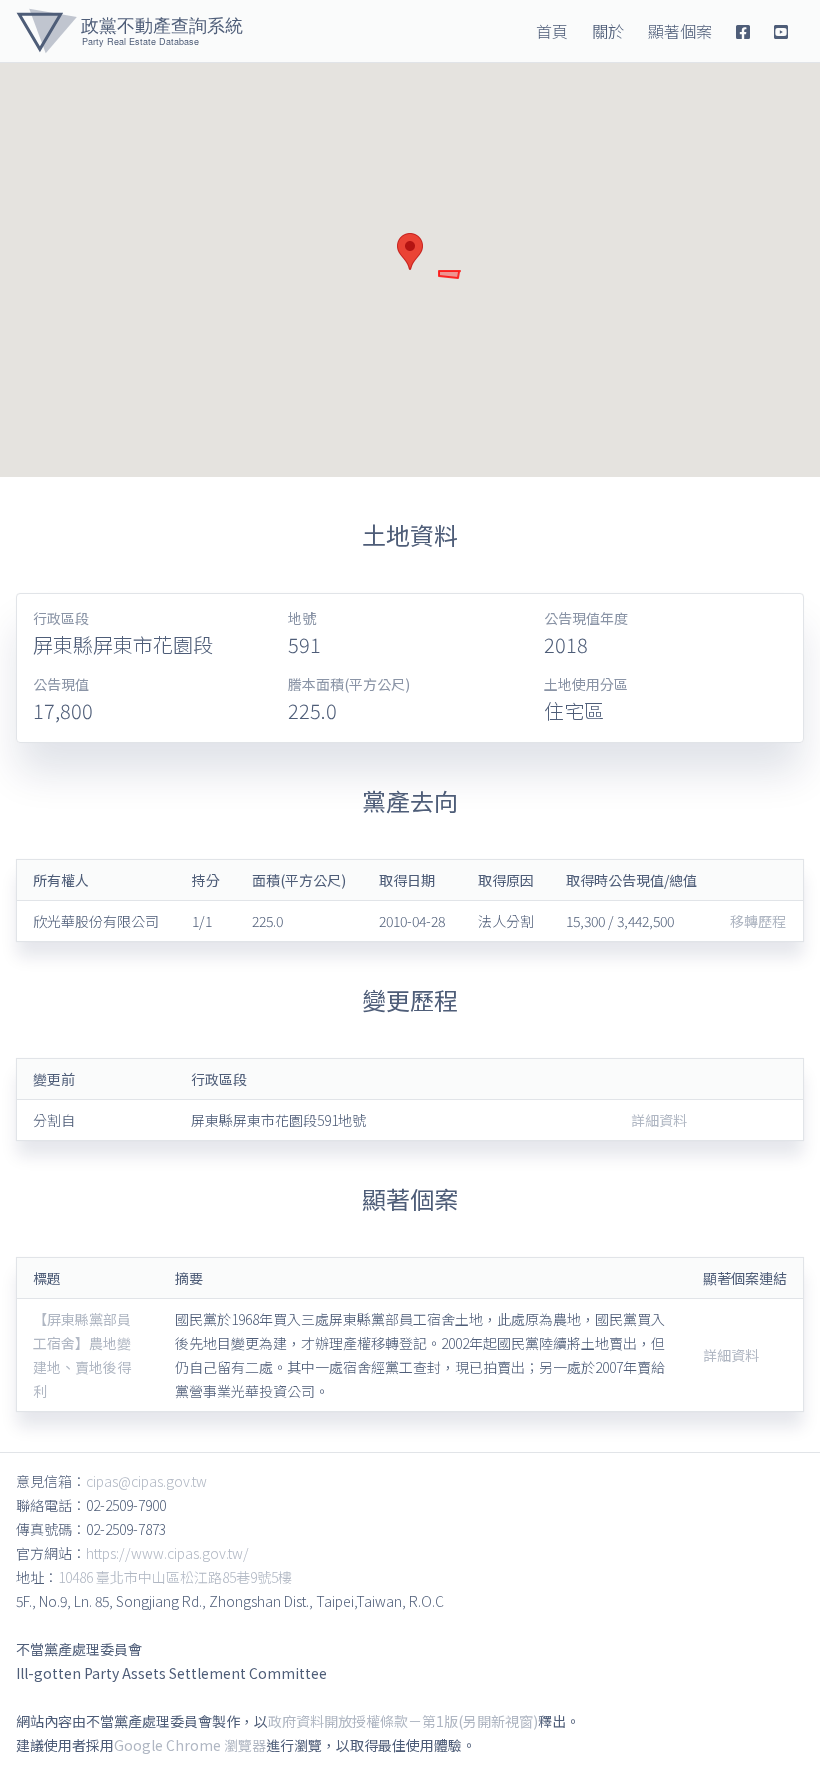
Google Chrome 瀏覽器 (190, 1745)
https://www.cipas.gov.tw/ (167, 1553)
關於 (608, 31)
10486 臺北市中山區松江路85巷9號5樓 (175, 1577)
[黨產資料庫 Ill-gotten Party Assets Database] (129, 31)
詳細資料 (659, 1120)
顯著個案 (680, 31)
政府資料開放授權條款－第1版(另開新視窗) (403, 1721)
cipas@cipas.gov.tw (146, 1481)
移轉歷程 (758, 921)
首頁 (552, 31)
